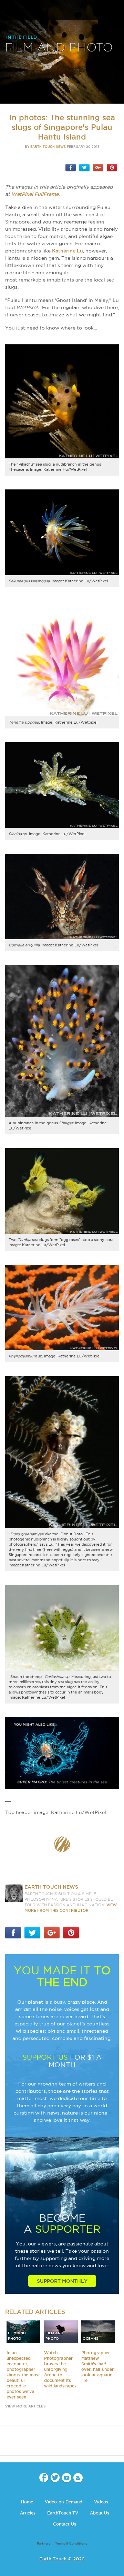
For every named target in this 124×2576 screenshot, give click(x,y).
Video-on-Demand (64, 2502)
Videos (101, 2502)
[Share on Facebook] (71, 167)
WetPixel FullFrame (35, 194)
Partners (44, 2544)
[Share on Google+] (98, 167)
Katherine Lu (68, 251)
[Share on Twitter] (84, 167)
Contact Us (65, 2524)
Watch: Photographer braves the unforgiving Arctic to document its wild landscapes (60, 2369)
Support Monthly (62, 2281)
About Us (100, 2513)
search (116, 11)
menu (8, 10)
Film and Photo (59, 48)
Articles (28, 2513)
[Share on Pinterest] (112, 167)
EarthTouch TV (63, 2513)
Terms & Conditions (71, 2544)
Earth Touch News (48, 147)
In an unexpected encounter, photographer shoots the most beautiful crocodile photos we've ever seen (23, 2375)
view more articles (25, 2406)
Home (27, 2502)
